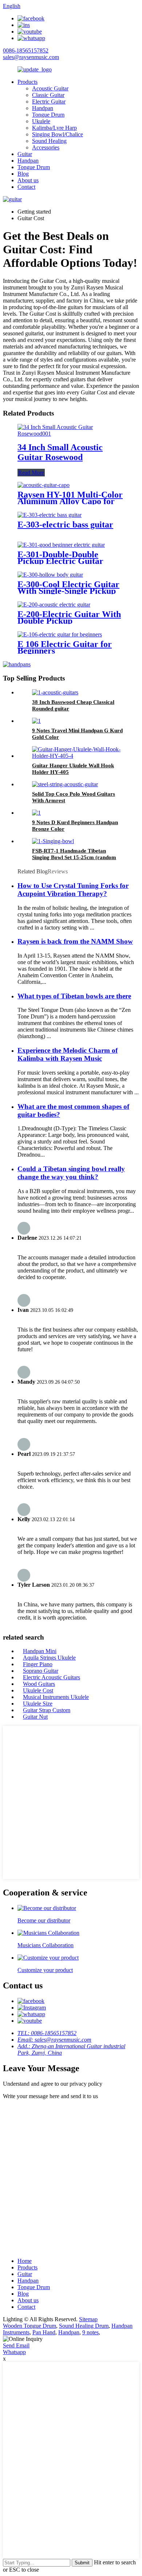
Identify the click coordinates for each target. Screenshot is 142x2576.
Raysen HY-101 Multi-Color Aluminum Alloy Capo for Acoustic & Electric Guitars (70, 501)
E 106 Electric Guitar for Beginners (65, 647)
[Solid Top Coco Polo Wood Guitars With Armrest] (65, 784)
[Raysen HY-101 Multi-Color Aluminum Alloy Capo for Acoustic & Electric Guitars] (44, 485)
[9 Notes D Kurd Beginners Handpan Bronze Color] (36, 813)
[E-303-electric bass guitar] (50, 515)
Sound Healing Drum (84, 2326)
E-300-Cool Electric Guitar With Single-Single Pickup (68, 588)
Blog (23, 174)
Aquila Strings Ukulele (49, 1658)
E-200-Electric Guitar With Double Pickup (69, 617)
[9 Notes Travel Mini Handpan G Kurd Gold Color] (36, 721)
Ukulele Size (38, 1704)
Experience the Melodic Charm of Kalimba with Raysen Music (68, 1054)
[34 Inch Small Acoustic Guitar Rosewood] (71, 434)
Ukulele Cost (38, 1690)
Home (25, 2261)
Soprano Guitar (41, 1671)
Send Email (16, 2345)
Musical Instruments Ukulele (56, 1697)
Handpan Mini (40, 1651)
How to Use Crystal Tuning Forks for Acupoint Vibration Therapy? (73, 890)
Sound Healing (49, 141)
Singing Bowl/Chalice (58, 134)
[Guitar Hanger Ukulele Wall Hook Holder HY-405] (78, 756)
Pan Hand (44, 2332)
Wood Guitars (39, 1684)
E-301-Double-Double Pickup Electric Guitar (60, 558)
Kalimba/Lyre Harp (54, 128)
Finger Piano (38, 1664)
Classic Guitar (48, 95)
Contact (26, 187)
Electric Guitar (49, 102)
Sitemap (88, 2319)
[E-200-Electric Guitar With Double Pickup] (54, 605)
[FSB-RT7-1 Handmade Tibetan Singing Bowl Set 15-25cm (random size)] (53, 841)
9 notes (90, 2332)
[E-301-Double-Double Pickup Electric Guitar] (61, 545)
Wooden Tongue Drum (29, 2326)
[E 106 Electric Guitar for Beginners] (60, 634)
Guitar (25, 154)
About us (28, 180)
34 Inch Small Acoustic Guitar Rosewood (60, 452)
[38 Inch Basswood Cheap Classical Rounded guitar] (55, 692)
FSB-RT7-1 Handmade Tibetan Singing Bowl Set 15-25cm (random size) (74, 857)
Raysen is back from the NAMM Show (75, 941)
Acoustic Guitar (50, 88)
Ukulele (41, 121)
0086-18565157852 (26, 50)
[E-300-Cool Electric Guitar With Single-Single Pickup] (50, 575)
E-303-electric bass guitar (65, 525)
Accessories (46, 147)
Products (27, 82)
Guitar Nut (35, 1717)
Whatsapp (14, 2352)
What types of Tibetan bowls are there (74, 996)
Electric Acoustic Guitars (52, 1677)
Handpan (43, 108)
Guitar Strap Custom (47, 1710)
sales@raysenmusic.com (31, 57)
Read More (31, 473)
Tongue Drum (48, 115)
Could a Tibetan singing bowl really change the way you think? (71, 1173)
